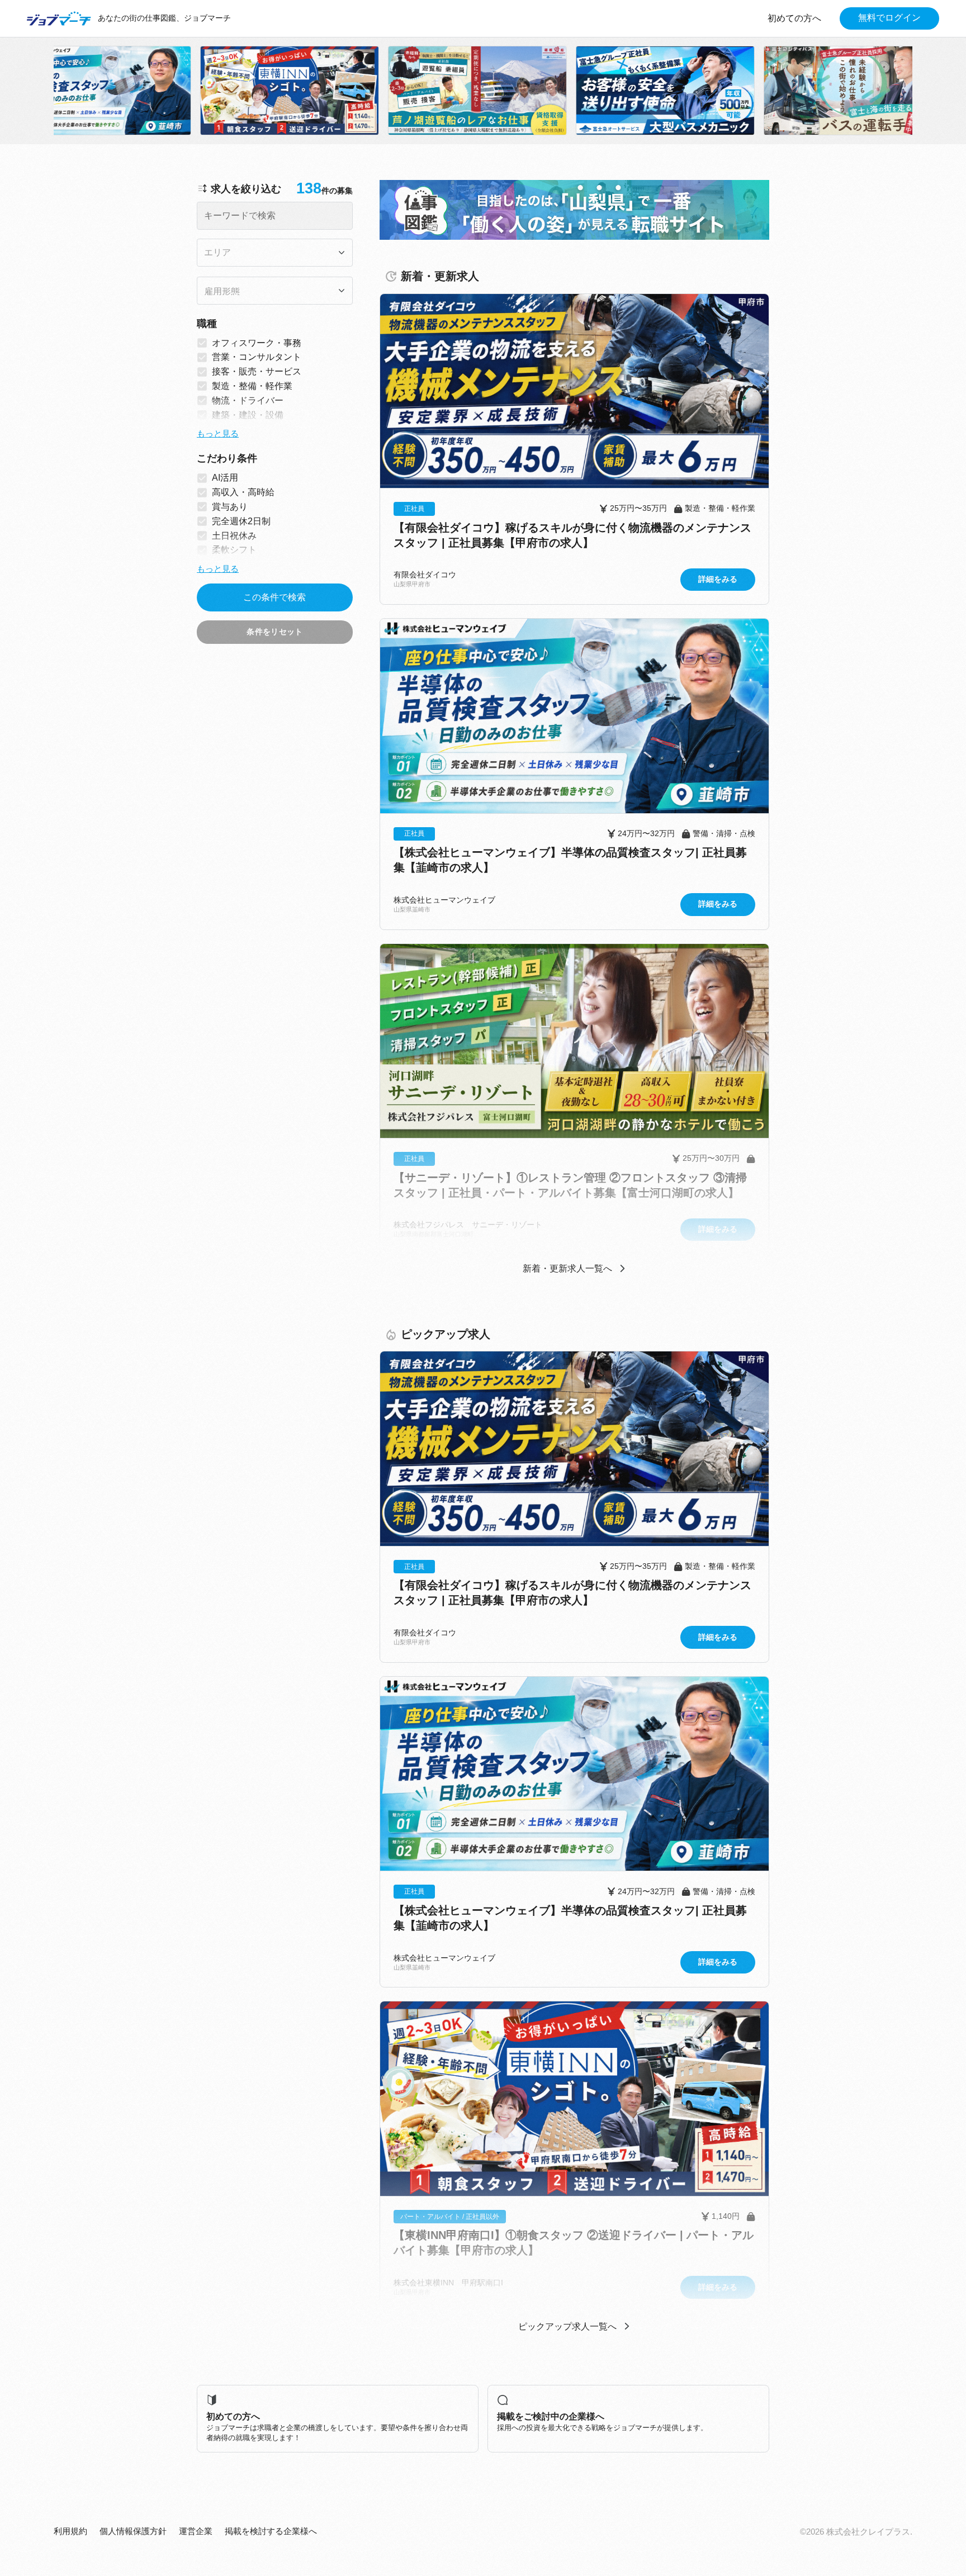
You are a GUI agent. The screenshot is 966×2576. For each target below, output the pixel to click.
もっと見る (218, 434)
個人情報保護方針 (133, 2531)
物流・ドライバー (248, 400)
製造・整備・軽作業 (252, 386)
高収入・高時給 (243, 492)
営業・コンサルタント (257, 357)
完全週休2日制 (241, 521)
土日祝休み (234, 536)
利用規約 (70, 2531)
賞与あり (230, 507)
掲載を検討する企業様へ (271, 2531)
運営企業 (196, 2531)
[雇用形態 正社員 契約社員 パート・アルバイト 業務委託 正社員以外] (275, 291)
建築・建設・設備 (248, 415)
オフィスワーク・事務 (257, 343)
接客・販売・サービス (257, 371)
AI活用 (225, 478)
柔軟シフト (234, 550)
